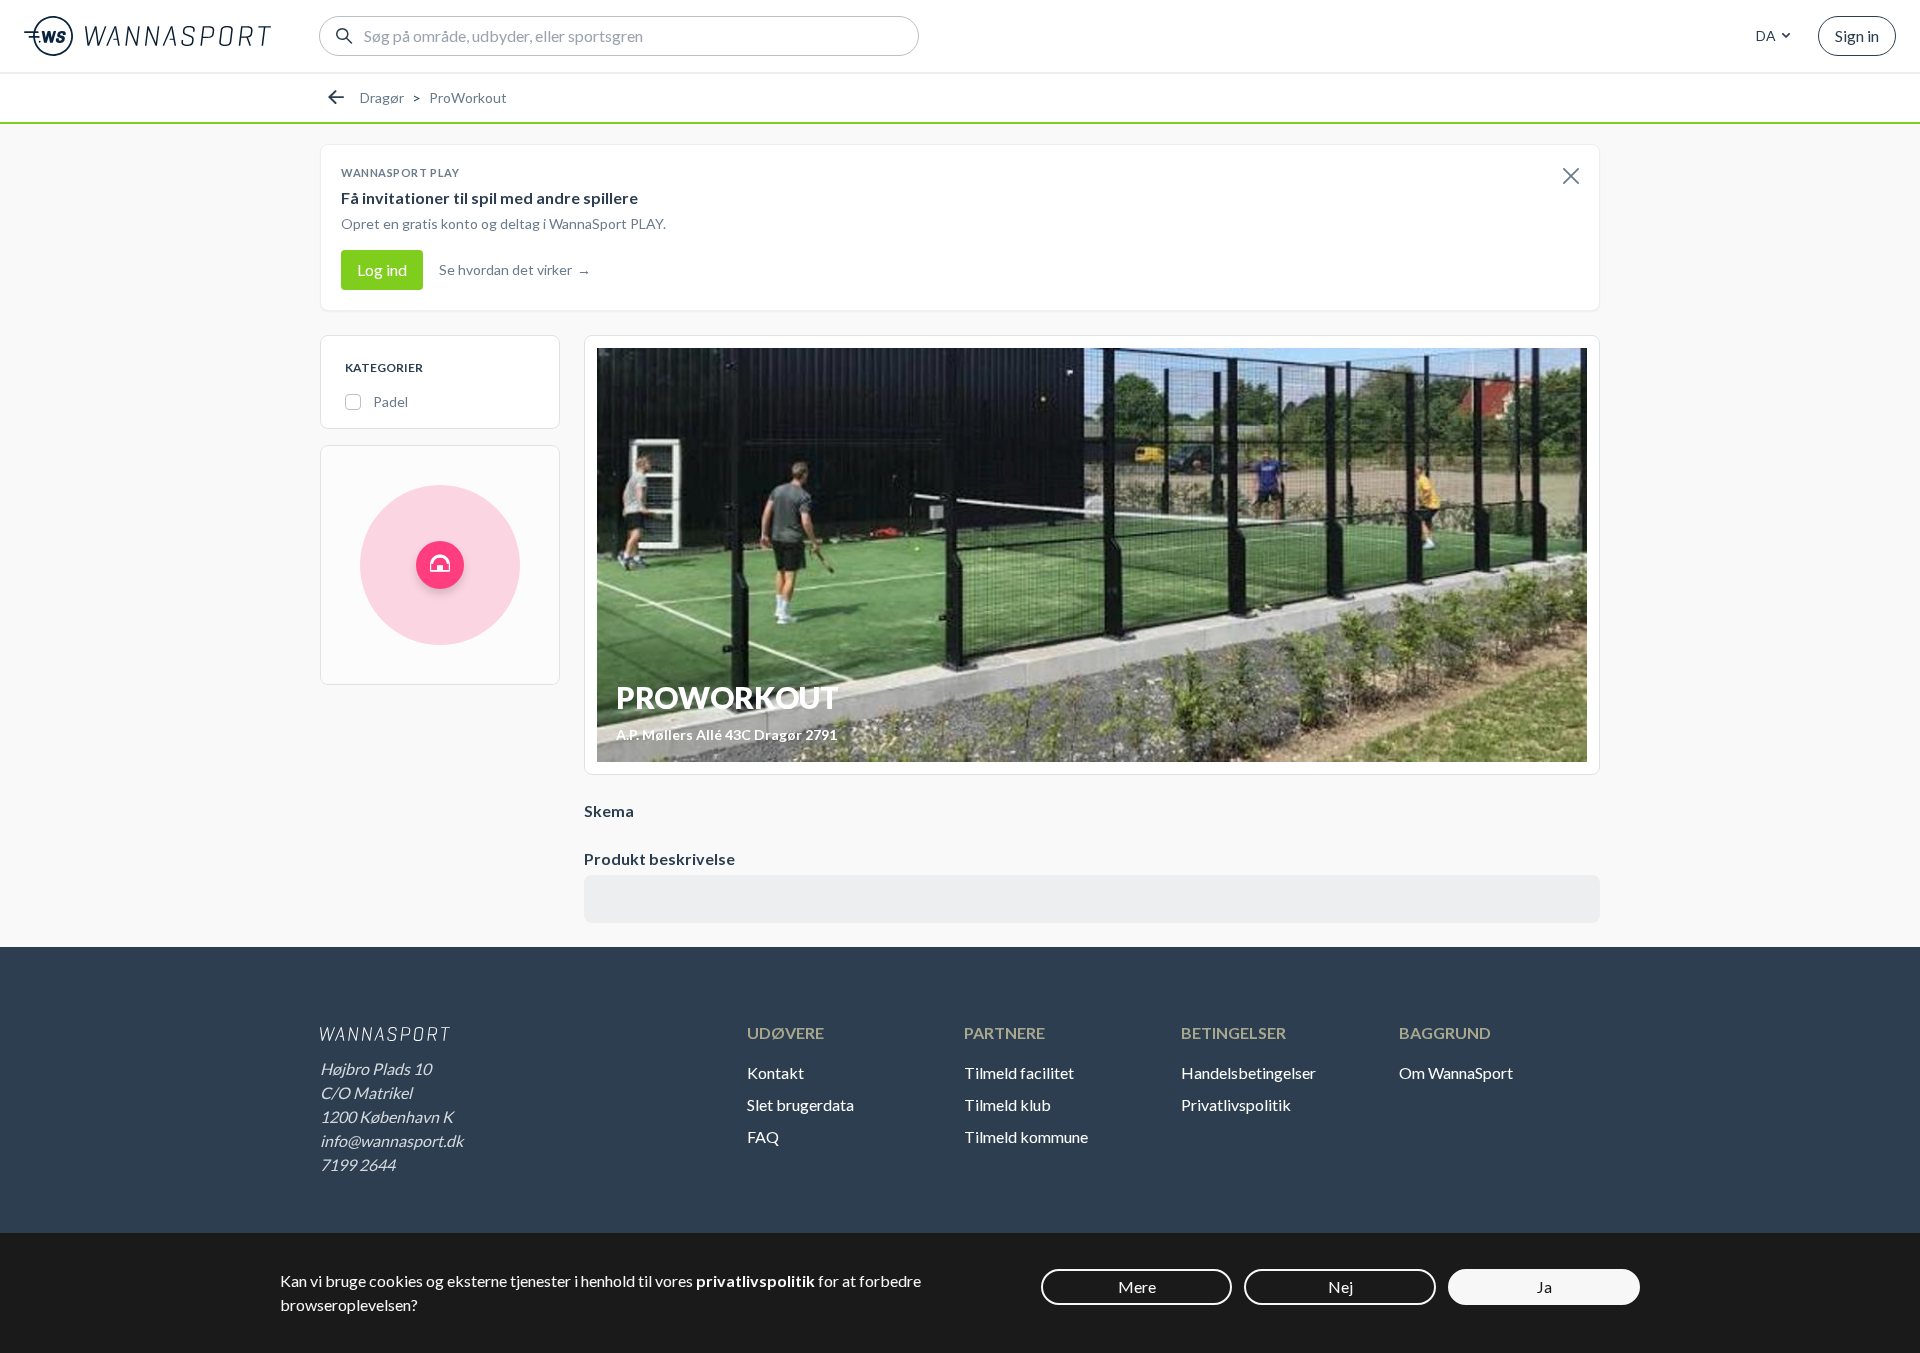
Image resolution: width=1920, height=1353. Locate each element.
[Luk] (1571, 177)
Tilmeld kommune (1026, 1136)
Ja (1544, 1286)
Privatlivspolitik (1236, 1104)
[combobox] (1770, 36)
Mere (1137, 1286)
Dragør (382, 97)
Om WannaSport (1456, 1072)
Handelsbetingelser (1248, 1072)
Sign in (1857, 35)
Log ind (382, 269)
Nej (1340, 1286)
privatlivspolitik (755, 1280)
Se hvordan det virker (515, 269)
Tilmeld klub (1007, 1104)
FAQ (763, 1136)
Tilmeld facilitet (1019, 1072)
